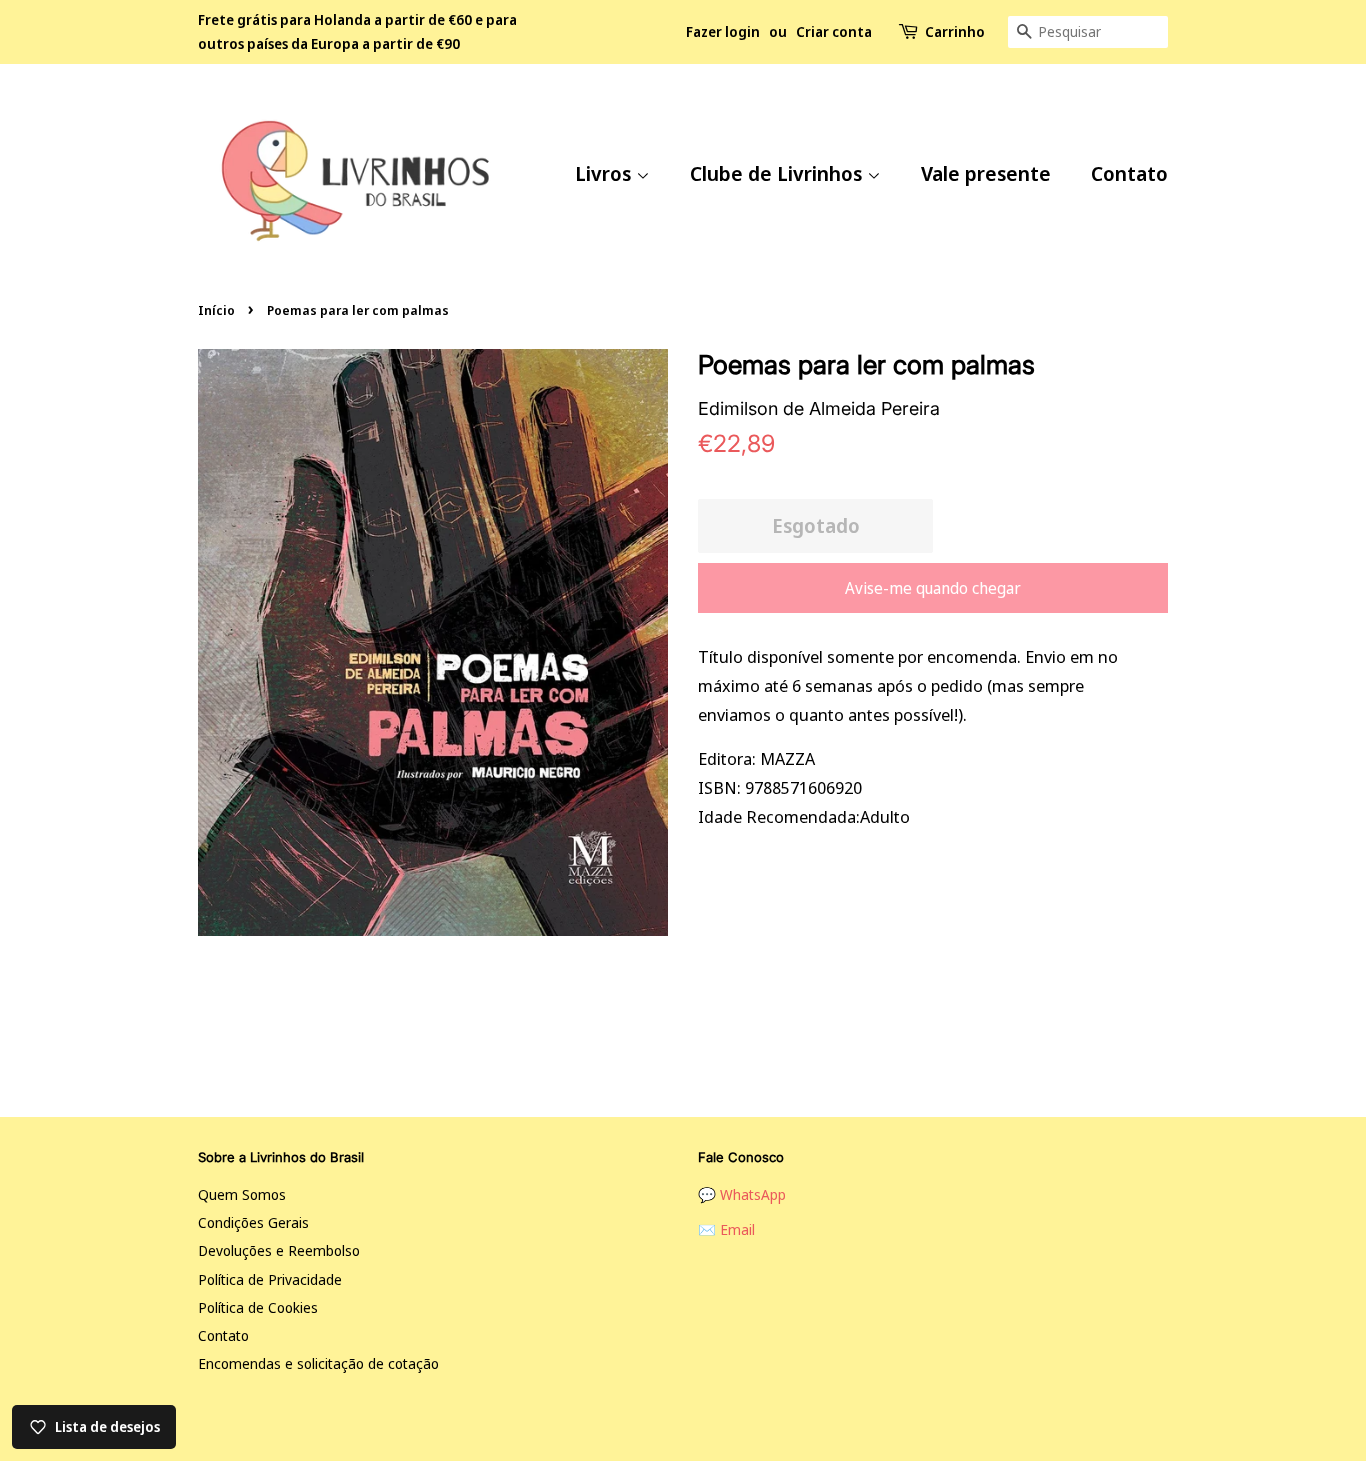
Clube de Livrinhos (778, 173)
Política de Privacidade (270, 1279)
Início (216, 310)
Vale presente (986, 173)
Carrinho (955, 31)
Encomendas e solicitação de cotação (318, 1363)
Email (737, 1229)
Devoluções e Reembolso (279, 1250)
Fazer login (723, 31)
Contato (1129, 173)
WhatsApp (753, 1194)
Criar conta (834, 31)
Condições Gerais (253, 1222)
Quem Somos (242, 1194)
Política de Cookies (258, 1307)
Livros (605, 173)
